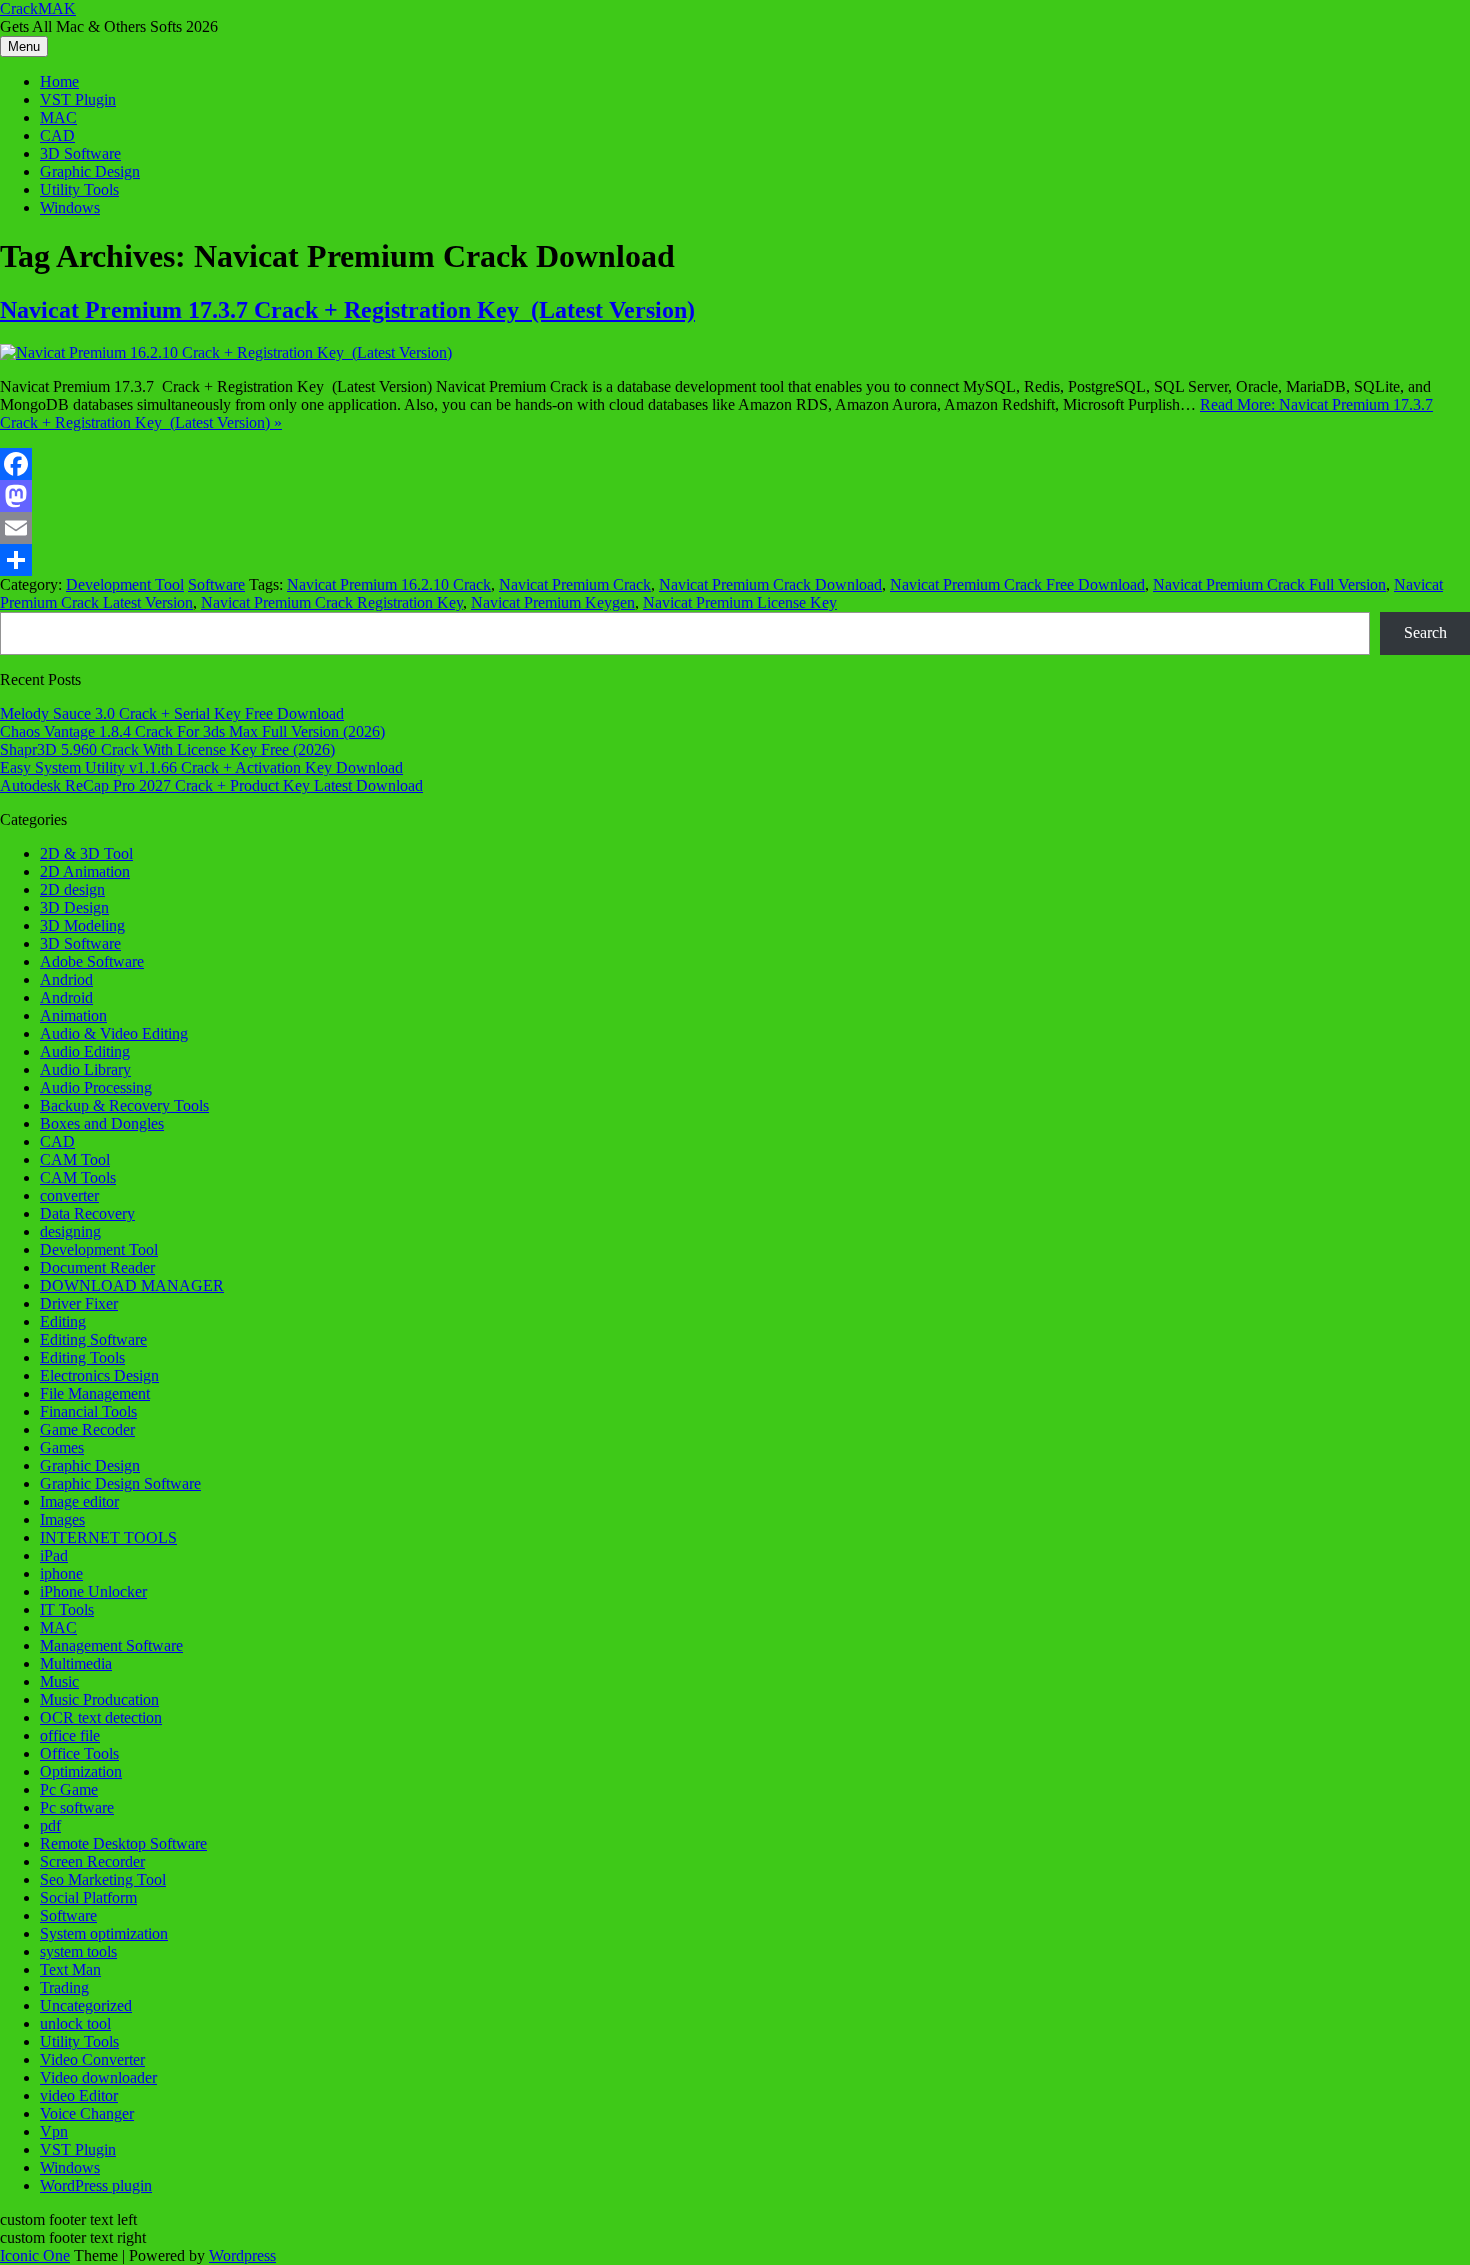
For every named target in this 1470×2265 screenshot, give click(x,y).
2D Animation (85, 871)
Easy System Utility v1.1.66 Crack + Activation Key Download (201, 767)
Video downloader (98, 2077)
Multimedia (76, 1663)
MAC (58, 117)
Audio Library (85, 1069)
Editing (63, 1321)
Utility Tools (79, 189)
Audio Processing (96, 1087)
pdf (50, 1825)
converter (69, 1195)
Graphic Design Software (120, 1483)
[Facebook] (735, 464)
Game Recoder (87, 1429)
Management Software (111, 1645)
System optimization (104, 1933)
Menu (24, 46)
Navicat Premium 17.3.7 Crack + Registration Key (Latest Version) (347, 310)
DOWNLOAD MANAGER (132, 1285)
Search (1425, 632)
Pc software (77, 1807)
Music (59, 1681)
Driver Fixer (79, 1303)
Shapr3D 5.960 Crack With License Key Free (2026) (167, 749)
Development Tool (125, 584)
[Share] (735, 560)
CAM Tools (78, 1177)
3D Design (74, 907)
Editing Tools (82, 1357)
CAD (57, 135)
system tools (78, 1951)
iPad (54, 1555)
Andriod (66, 979)
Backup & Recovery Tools (124, 1105)
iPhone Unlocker (93, 1591)
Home (59, 81)
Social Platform (88, 1897)
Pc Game (69, 1789)
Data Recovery (87, 1213)
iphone (61, 1573)
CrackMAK (38, 8)
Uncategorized (86, 2005)
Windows (70, 207)
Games (62, 1447)
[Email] (735, 528)
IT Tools (67, 1609)
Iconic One (35, 2255)
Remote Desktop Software (123, 1843)
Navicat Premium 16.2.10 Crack (389, 584)
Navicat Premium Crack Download (770, 584)
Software (216, 584)
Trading (64, 1987)
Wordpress (242, 2255)
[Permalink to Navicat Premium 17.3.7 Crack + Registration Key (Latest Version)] (226, 352)
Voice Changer (87, 2113)
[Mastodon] (735, 496)
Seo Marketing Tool (103, 1879)
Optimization (81, 1771)
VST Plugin (78, 99)
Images (62, 1519)
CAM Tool (75, 1159)
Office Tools (79, 1753)
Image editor (79, 1501)
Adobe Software (92, 961)
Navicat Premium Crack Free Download (1017, 584)
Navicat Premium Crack (575, 584)
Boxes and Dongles (102, 1123)
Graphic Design (90, 171)
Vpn (54, 2131)
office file (70, 1735)
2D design (72, 889)
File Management (95, 1393)
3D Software (80, 153)
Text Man (70, 1969)
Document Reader (97, 1267)
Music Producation (99, 1699)
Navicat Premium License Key (740, 602)
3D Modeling (82, 925)
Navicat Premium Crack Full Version (1269, 584)
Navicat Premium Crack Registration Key (332, 602)
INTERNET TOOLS (108, 1537)
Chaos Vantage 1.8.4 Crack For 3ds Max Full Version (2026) (192, 731)
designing (70, 1231)
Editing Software (93, 1339)
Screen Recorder (92, 1861)
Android (66, 997)
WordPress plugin (96, 2185)
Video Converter (92, 2059)
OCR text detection (101, 1717)
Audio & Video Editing (114, 1033)
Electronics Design (99, 1375)
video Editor (79, 2095)
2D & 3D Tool (86, 853)
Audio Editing (85, 1051)
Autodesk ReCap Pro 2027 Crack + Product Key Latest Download (211, 785)
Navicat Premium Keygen (553, 602)
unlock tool (75, 2023)
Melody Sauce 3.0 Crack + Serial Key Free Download (172, 713)
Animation (73, 1015)
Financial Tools (88, 1411)
